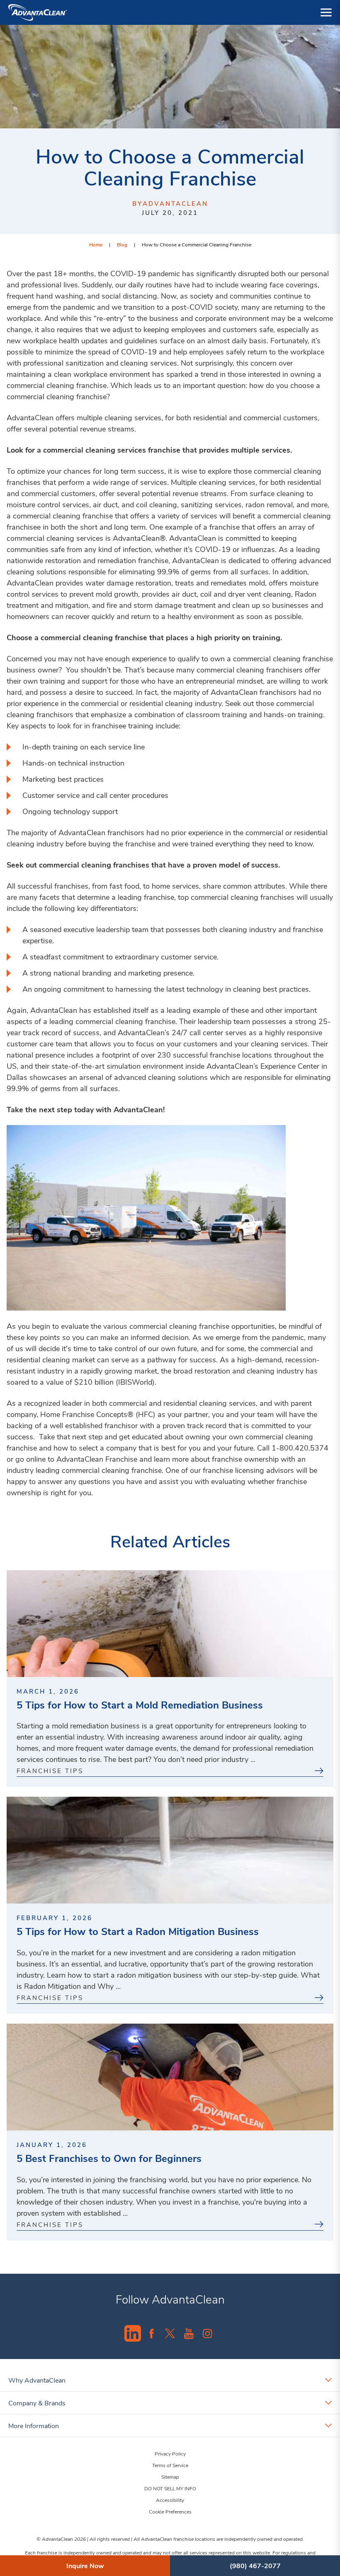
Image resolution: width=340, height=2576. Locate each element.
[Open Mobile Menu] (326, 12)
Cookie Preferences (170, 2511)
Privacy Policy (170, 2453)
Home (96, 244)
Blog (122, 244)
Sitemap (170, 2477)
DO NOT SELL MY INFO (170, 2488)
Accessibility (170, 2500)
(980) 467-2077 (255, 2565)
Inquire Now (85, 2565)
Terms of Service (170, 2465)
